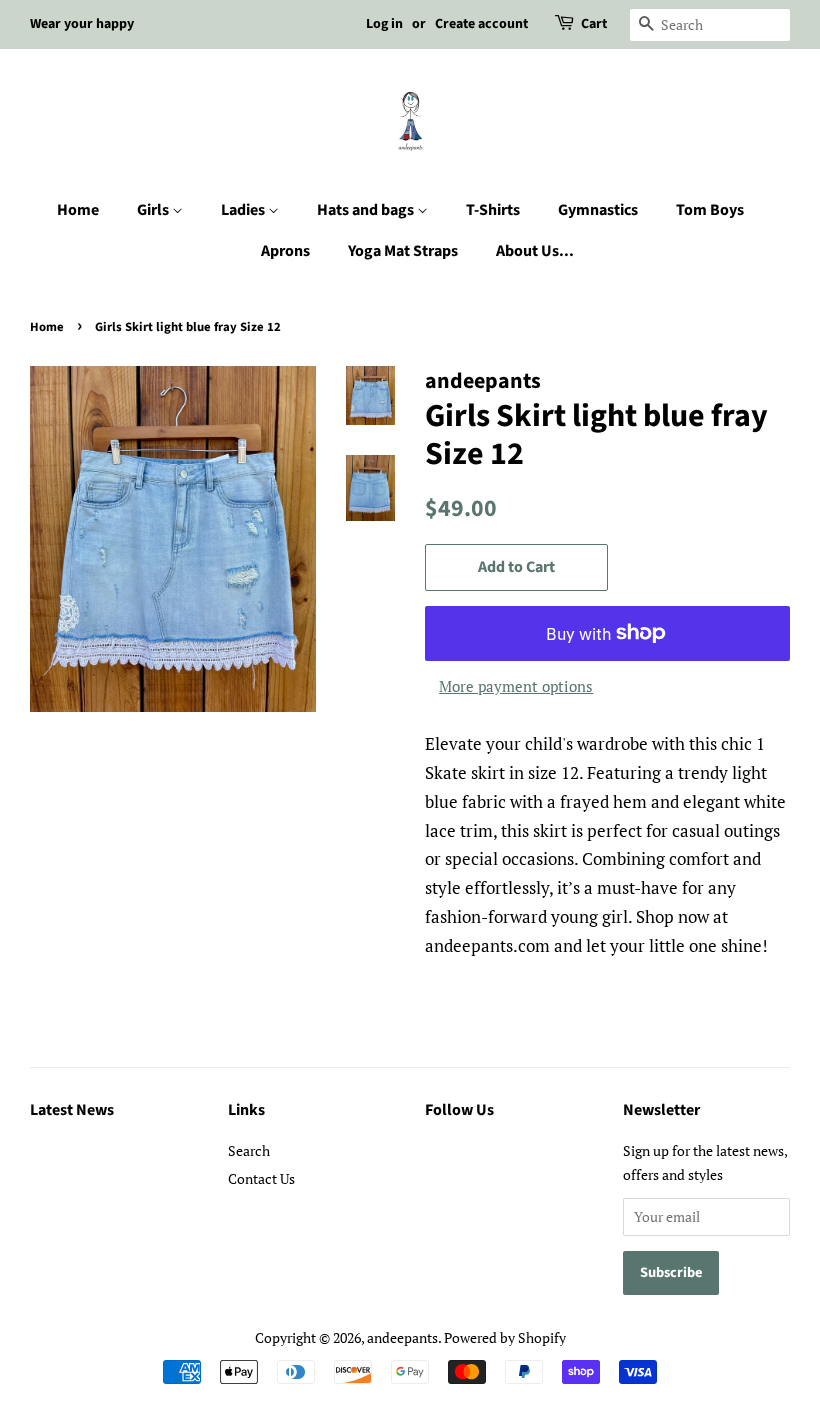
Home (78, 210)
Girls (154, 210)
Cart (594, 24)
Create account (481, 24)
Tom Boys (710, 210)
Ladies (244, 210)
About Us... (535, 251)
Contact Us (261, 1178)
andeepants (402, 1337)
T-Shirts (493, 210)
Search (249, 1150)
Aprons (285, 251)
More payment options (516, 686)
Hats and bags (367, 210)
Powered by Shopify (505, 1337)
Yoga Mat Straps (403, 251)
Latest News (72, 1110)
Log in (384, 24)
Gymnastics (598, 210)
